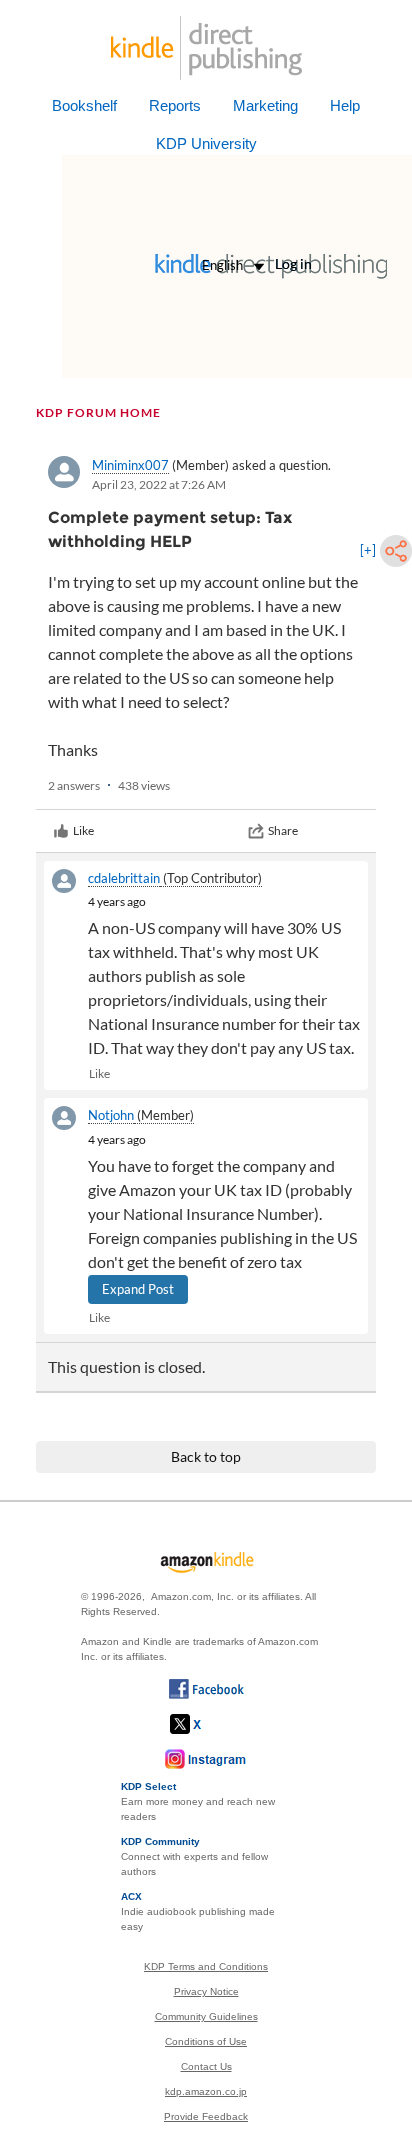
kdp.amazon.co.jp (206, 2091)
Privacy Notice (206, 1991)
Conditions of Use (206, 2041)
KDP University (206, 143)
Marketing (265, 105)
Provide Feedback (206, 2116)
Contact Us (206, 2066)
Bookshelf (84, 105)
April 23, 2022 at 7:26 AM (159, 484)
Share (283, 830)
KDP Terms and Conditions (206, 1966)
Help (345, 105)
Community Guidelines (206, 2016)
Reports (175, 105)
